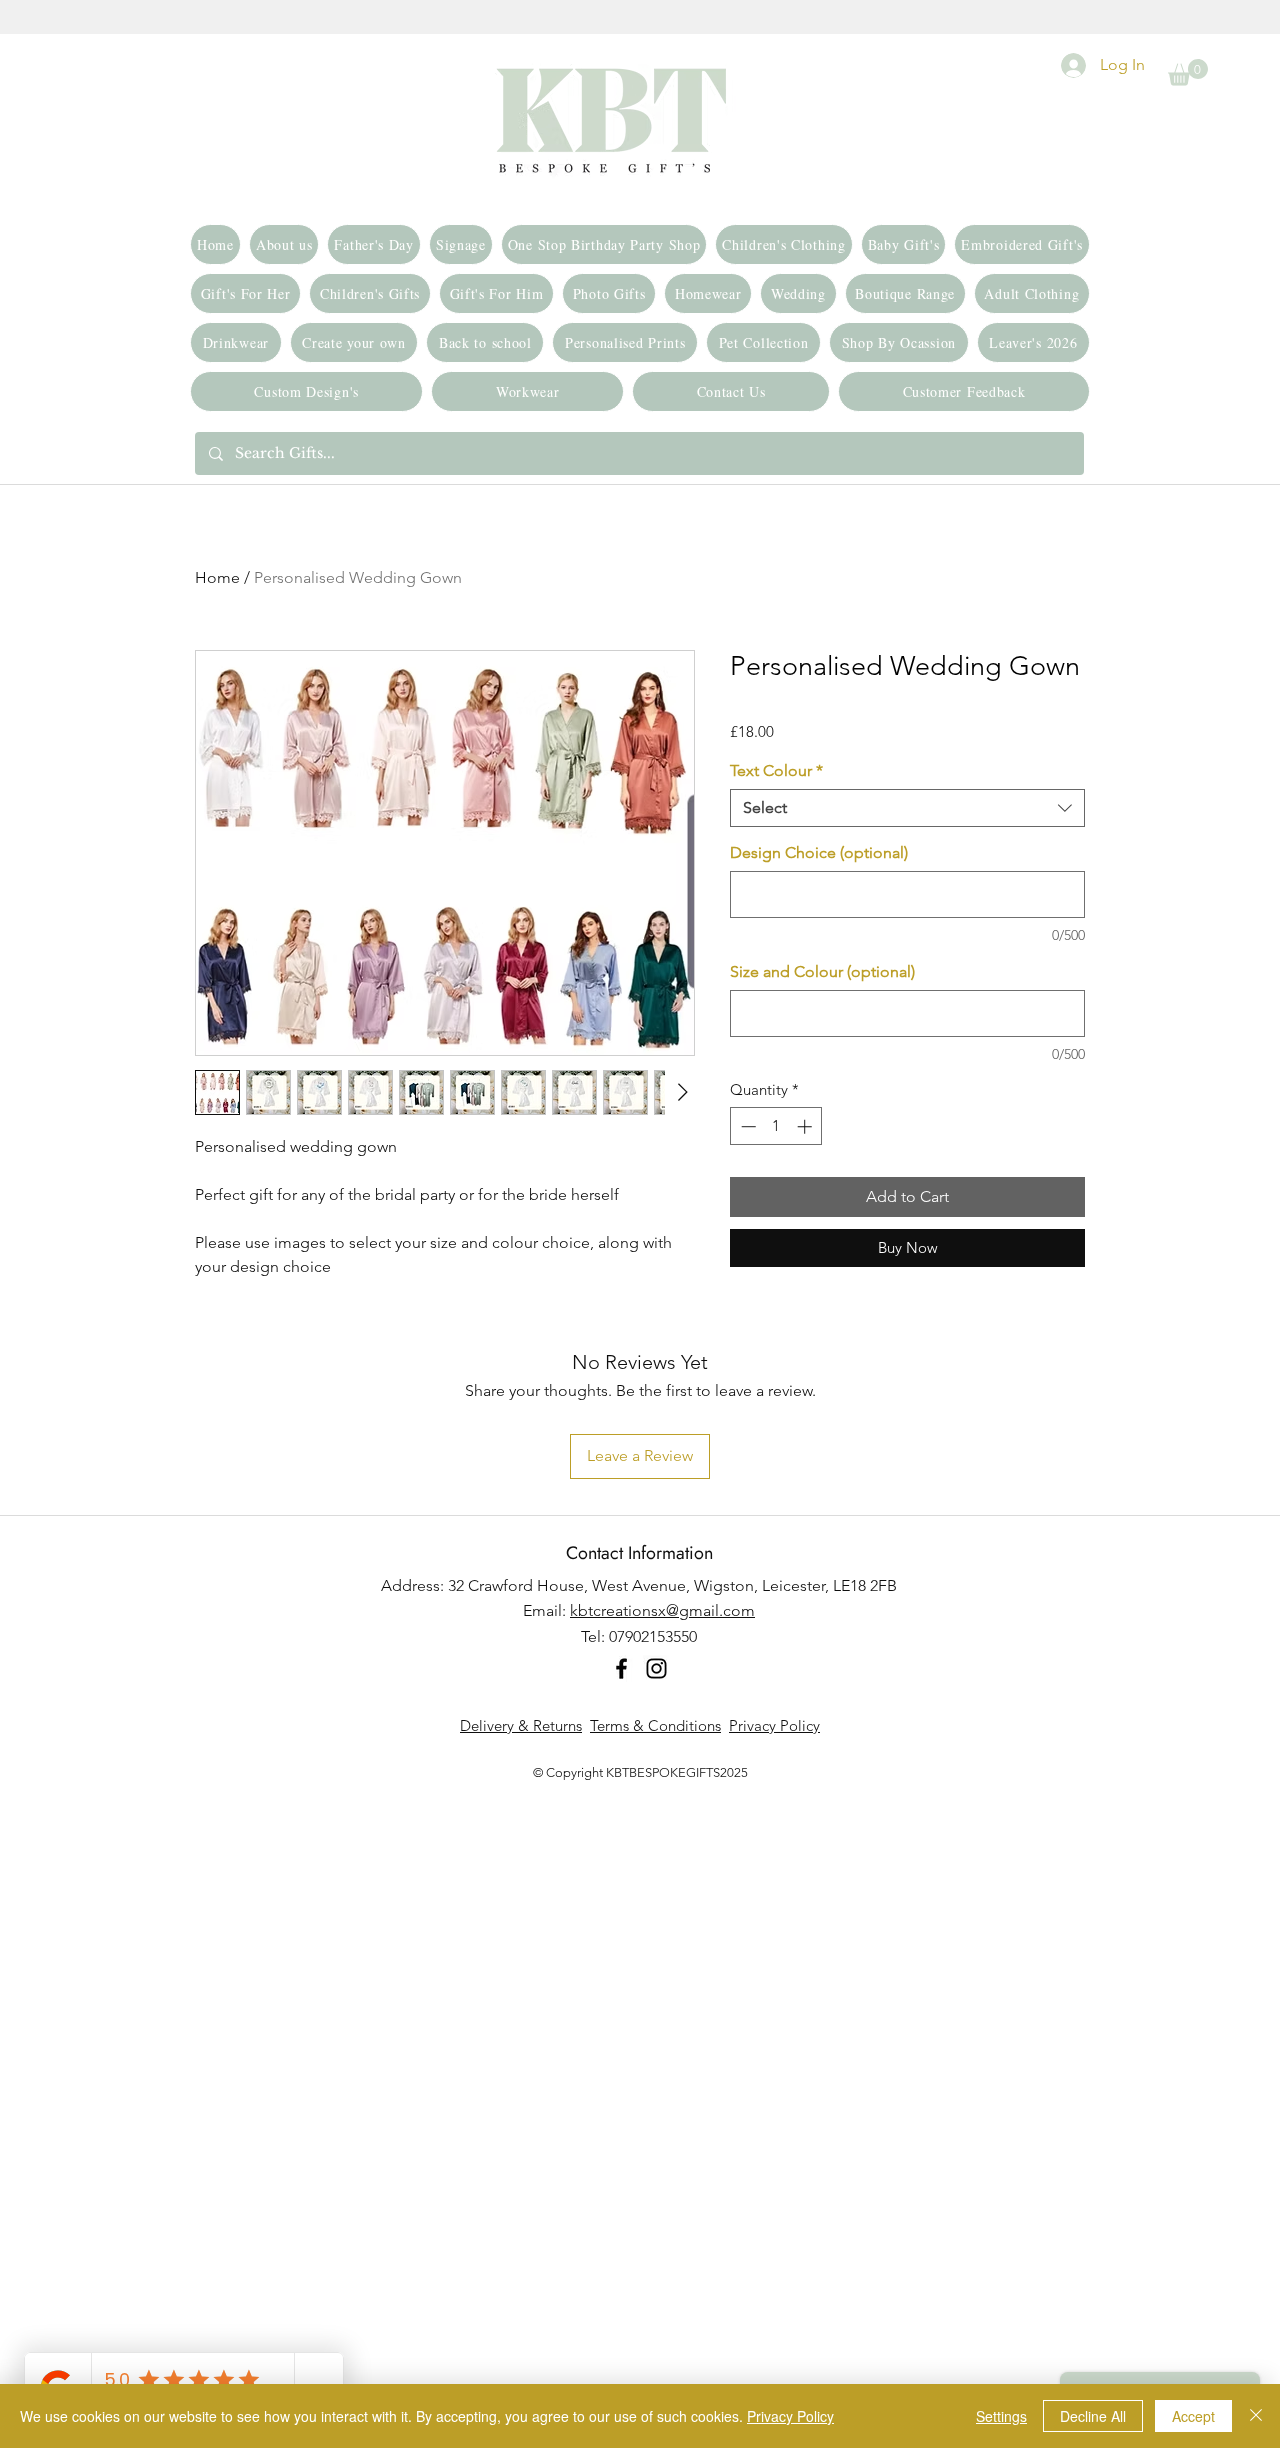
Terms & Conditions (655, 1725)
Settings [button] (1001, 2416)
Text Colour (776, 770)
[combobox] (907, 808)
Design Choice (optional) (819, 852)
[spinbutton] (776, 1126)
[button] (1188, 72)
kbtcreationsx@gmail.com (662, 1610)
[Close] (1256, 2416)
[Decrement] (746, 1126)
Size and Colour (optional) (822, 971)
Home (217, 577)
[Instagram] (656, 1668)
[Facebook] (621, 1668)
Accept (1193, 2416)
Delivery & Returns (521, 1725)
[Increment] (806, 1126)
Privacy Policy (774, 1725)
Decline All (1093, 2416)
